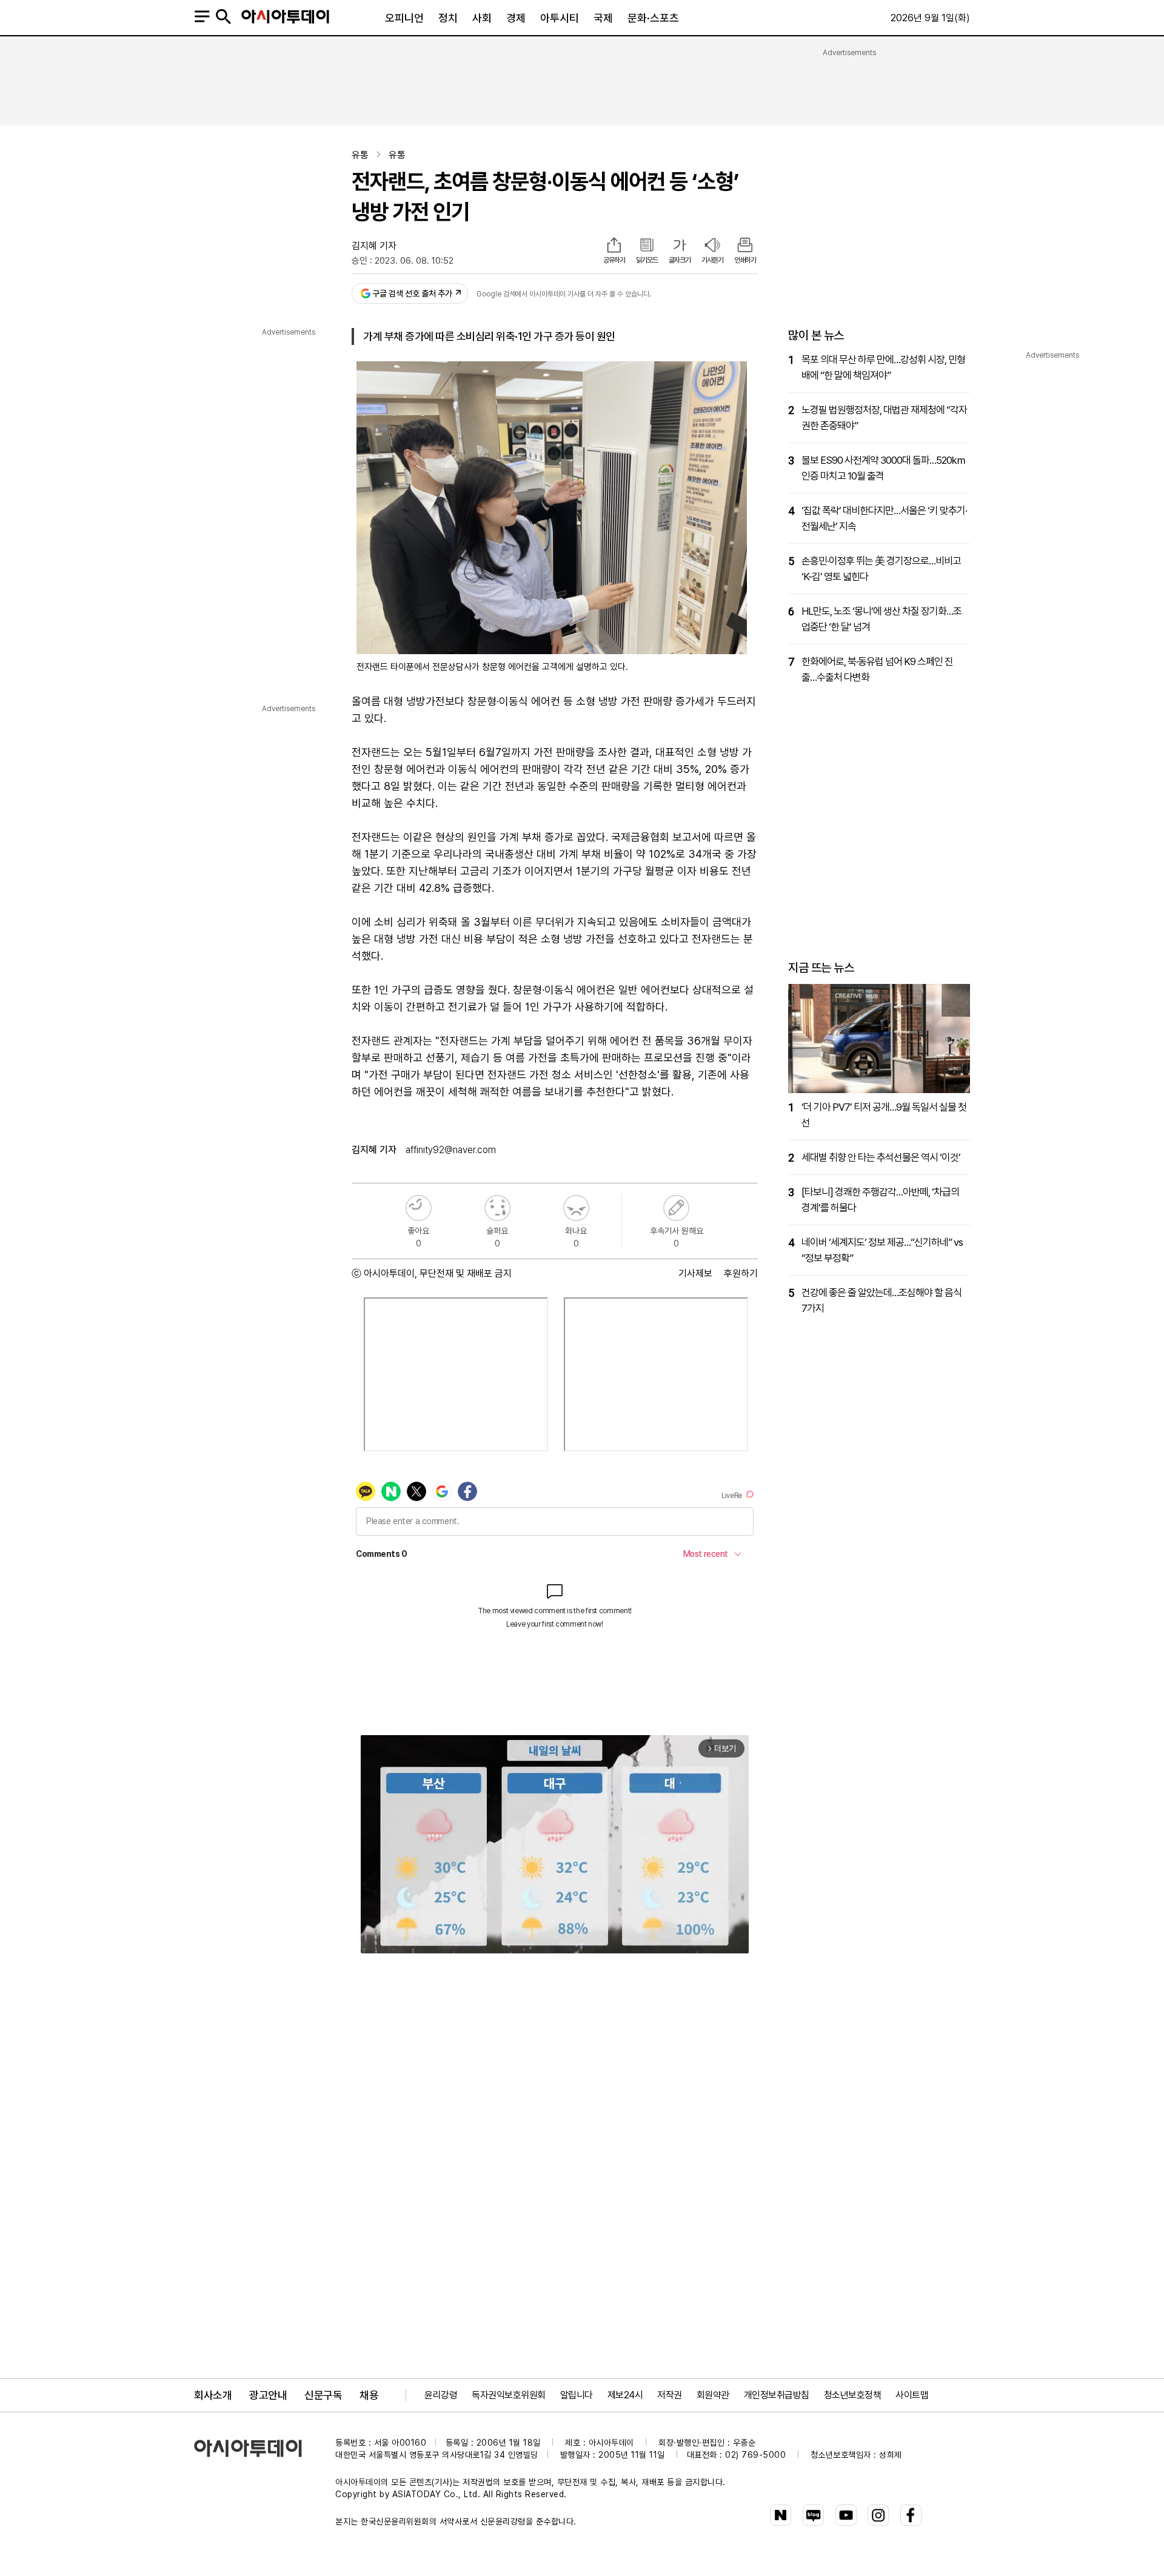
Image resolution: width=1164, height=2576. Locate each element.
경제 (516, 18)
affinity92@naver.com (451, 1150)
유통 (360, 155)
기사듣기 (712, 260)
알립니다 (577, 2395)
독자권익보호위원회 (509, 2395)
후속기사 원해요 (676, 1208)
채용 (369, 2395)
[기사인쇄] (745, 246)
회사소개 (213, 2395)
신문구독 (323, 2395)
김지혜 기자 (374, 246)
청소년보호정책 (853, 2395)
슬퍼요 (497, 1208)
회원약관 (713, 2395)
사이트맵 (912, 2395)
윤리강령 (441, 2395)
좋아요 (419, 1208)
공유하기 (614, 260)
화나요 (576, 1208)
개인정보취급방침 (777, 2395)
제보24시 (625, 2395)
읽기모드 (647, 260)
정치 (448, 18)
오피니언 (404, 18)
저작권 (670, 2395)
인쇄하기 (745, 260)
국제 (603, 18)
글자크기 (680, 260)
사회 (482, 18)
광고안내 (268, 2395)
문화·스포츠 (653, 18)
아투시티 (560, 18)
